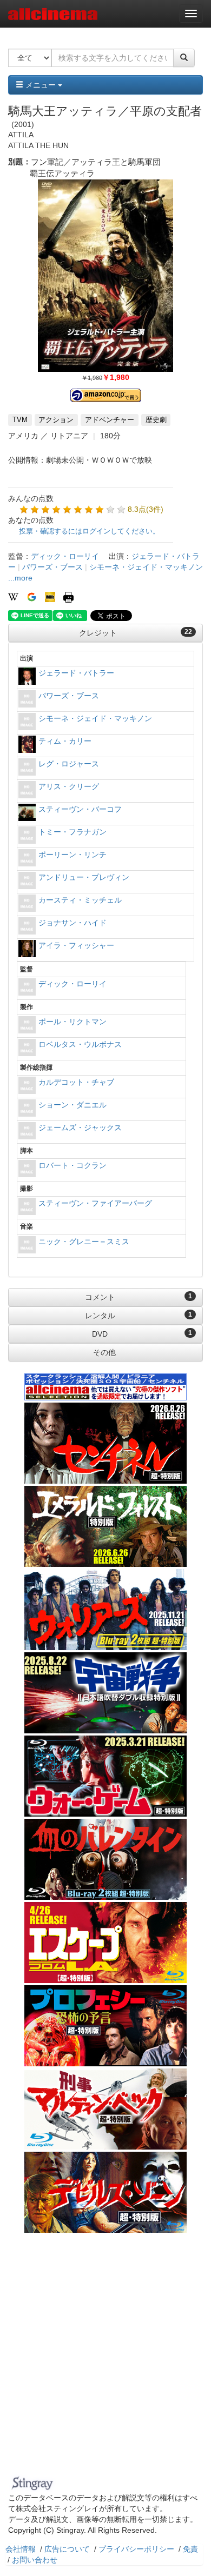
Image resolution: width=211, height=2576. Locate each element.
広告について (67, 2549)
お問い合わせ (35, 2560)
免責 (190, 2549)
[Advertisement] (105, 2361)
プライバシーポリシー (136, 2549)
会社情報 (21, 2549)
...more (20, 578)
